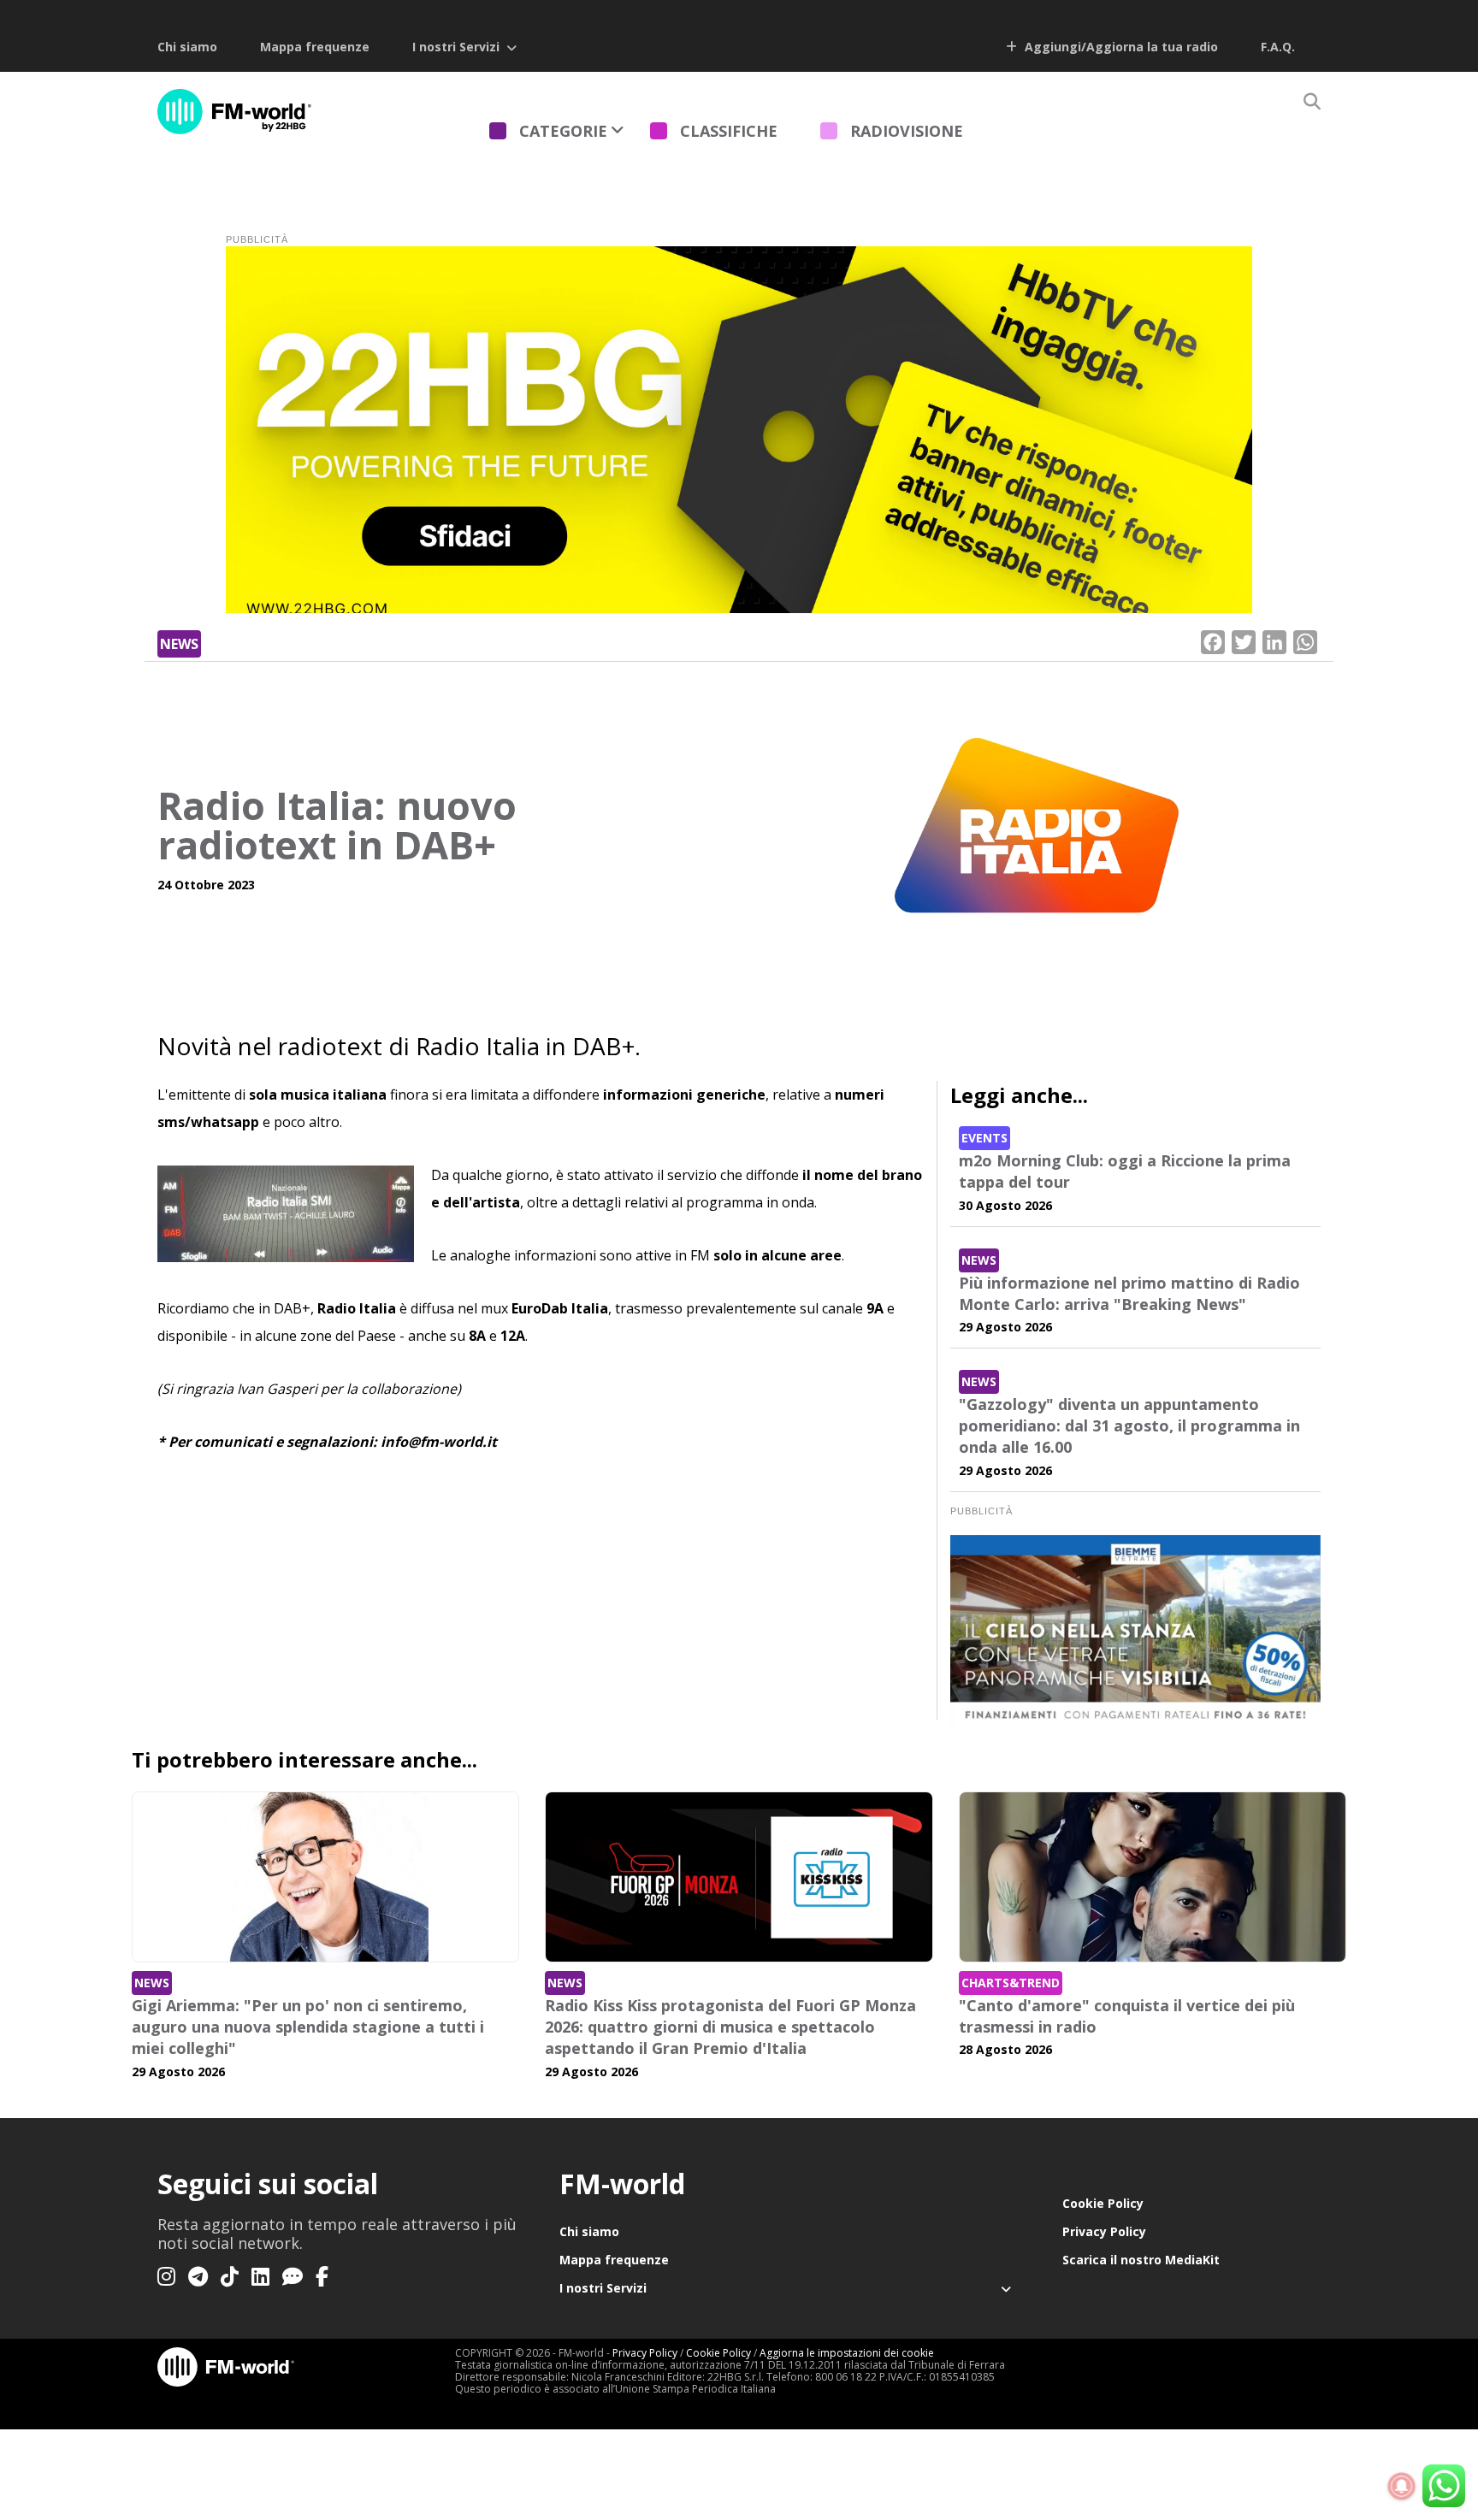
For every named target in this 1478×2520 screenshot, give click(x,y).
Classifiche (729, 131)
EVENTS (984, 1138)
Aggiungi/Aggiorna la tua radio (1120, 47)
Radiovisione (907, 131)
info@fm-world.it (439, 1442)
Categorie (563, 131)
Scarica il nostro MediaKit (1141, 2260)
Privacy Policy (1104, 2231)
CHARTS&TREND (1011, 1983)
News (179, 644)
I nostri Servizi (456, 47)
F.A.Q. (1278, 47)
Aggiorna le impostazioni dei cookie (847, 2353)
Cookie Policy (1103, 2203)
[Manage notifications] (1402, 2487)
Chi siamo (187, 47)
